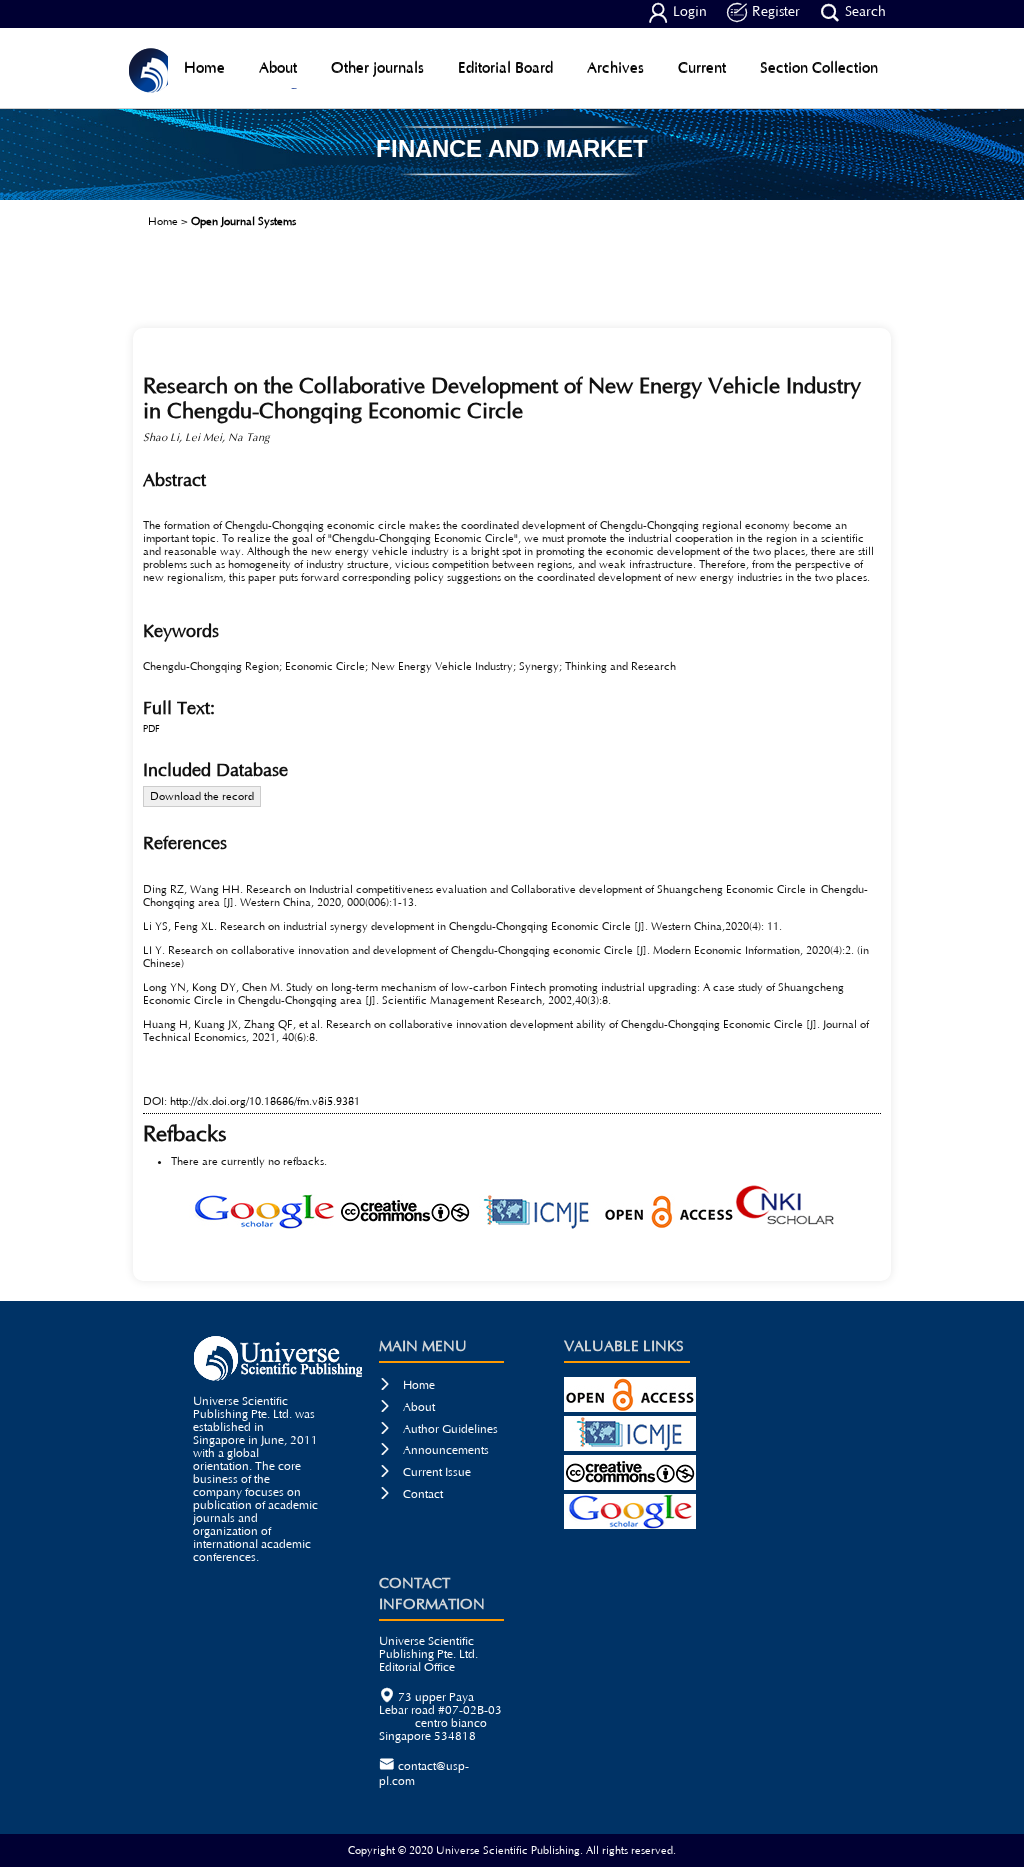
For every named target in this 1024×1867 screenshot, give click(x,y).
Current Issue (425, 1472)
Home (204, 67)
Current (702, 67)
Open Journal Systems (243, 221)
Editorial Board (505, 67)
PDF (151, 729)
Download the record (202, 796)
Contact (411, 1494)
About (278, 67)
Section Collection (819, 67)
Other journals (377, 67)
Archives (615, 67)
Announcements (434, 1450)
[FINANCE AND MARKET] (512, 193)
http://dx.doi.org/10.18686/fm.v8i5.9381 (265, 1101)
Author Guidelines (438, 1429)
